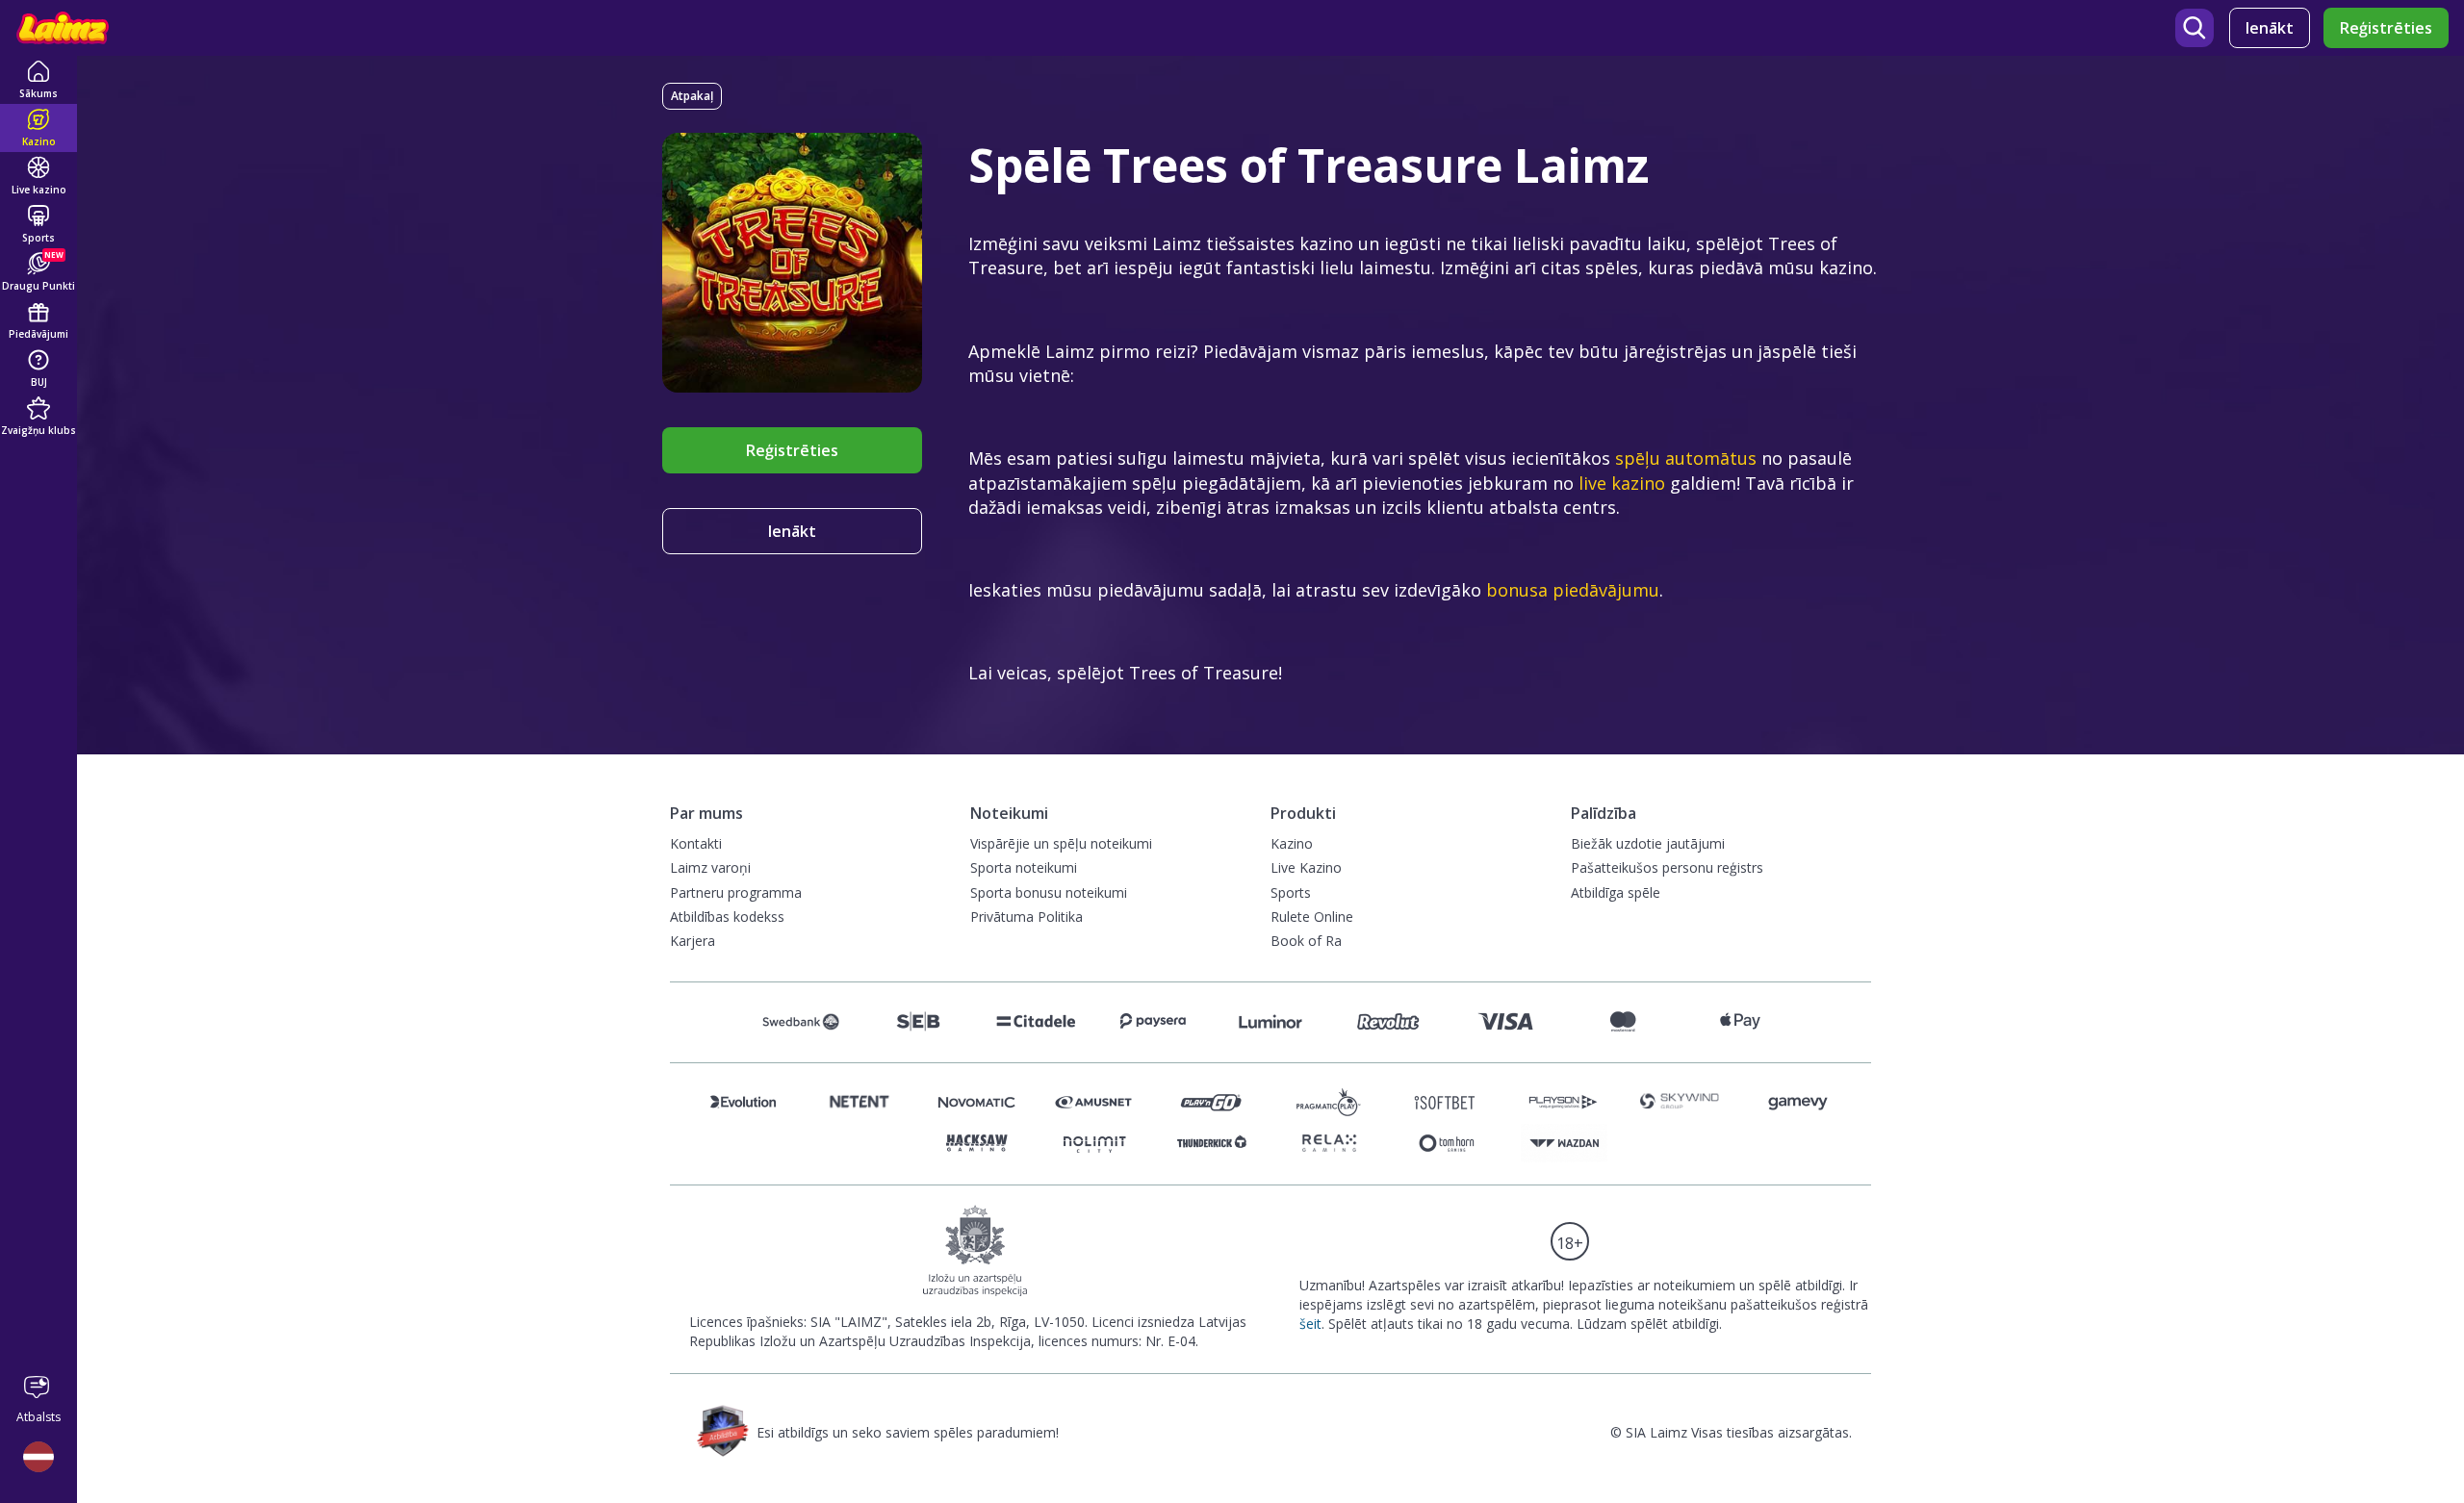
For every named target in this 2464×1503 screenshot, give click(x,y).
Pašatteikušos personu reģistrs (1667, 867)
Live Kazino (1306, 867)
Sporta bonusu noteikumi (1049, 892)
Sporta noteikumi (1024, 867)
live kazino (1622, 483)
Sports (1291, 892)
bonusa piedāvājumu (1573, 590)
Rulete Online (1312, 917)
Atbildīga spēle (1616, 892)
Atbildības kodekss (727, 917)
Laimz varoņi (710, 867)
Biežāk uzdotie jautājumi (1648, 843)
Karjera (693, 941)
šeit (1310, 1324)
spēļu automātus (1686, 458)
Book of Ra (1306, 941)
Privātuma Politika (1027, 917)
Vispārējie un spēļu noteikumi (1061, 843)
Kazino (1292, 843)
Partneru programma (736, 892)
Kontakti (696, 843)
